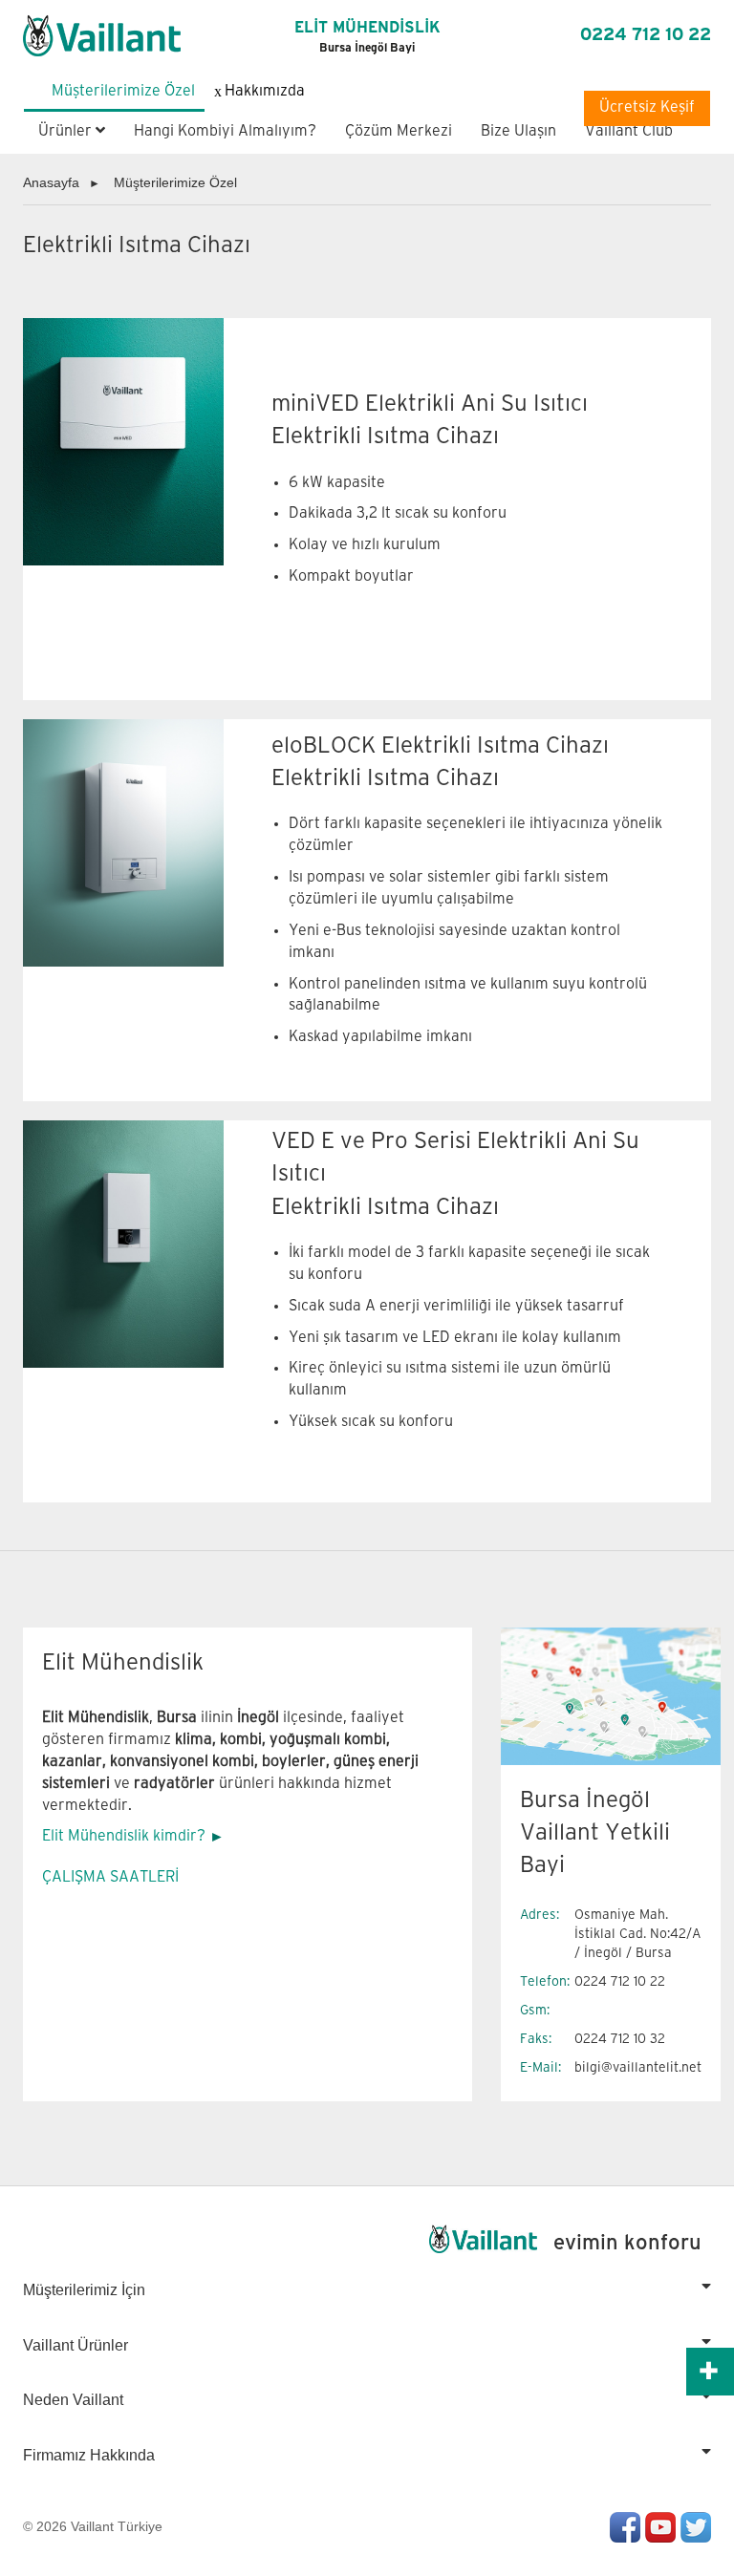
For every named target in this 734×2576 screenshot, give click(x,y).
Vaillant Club (629, 131)
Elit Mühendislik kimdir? (124, 1836)
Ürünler (67, 131)
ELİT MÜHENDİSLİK (367, 37)
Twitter (696, 2527)
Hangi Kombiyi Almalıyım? (225, 131)
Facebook (625, 2527)
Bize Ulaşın (518, 131)
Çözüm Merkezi (399, 131)
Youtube (660, 2527)
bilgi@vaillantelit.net (638, 2067)
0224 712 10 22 (646, 35)
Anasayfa (51, 182)
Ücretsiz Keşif (647, 107)
